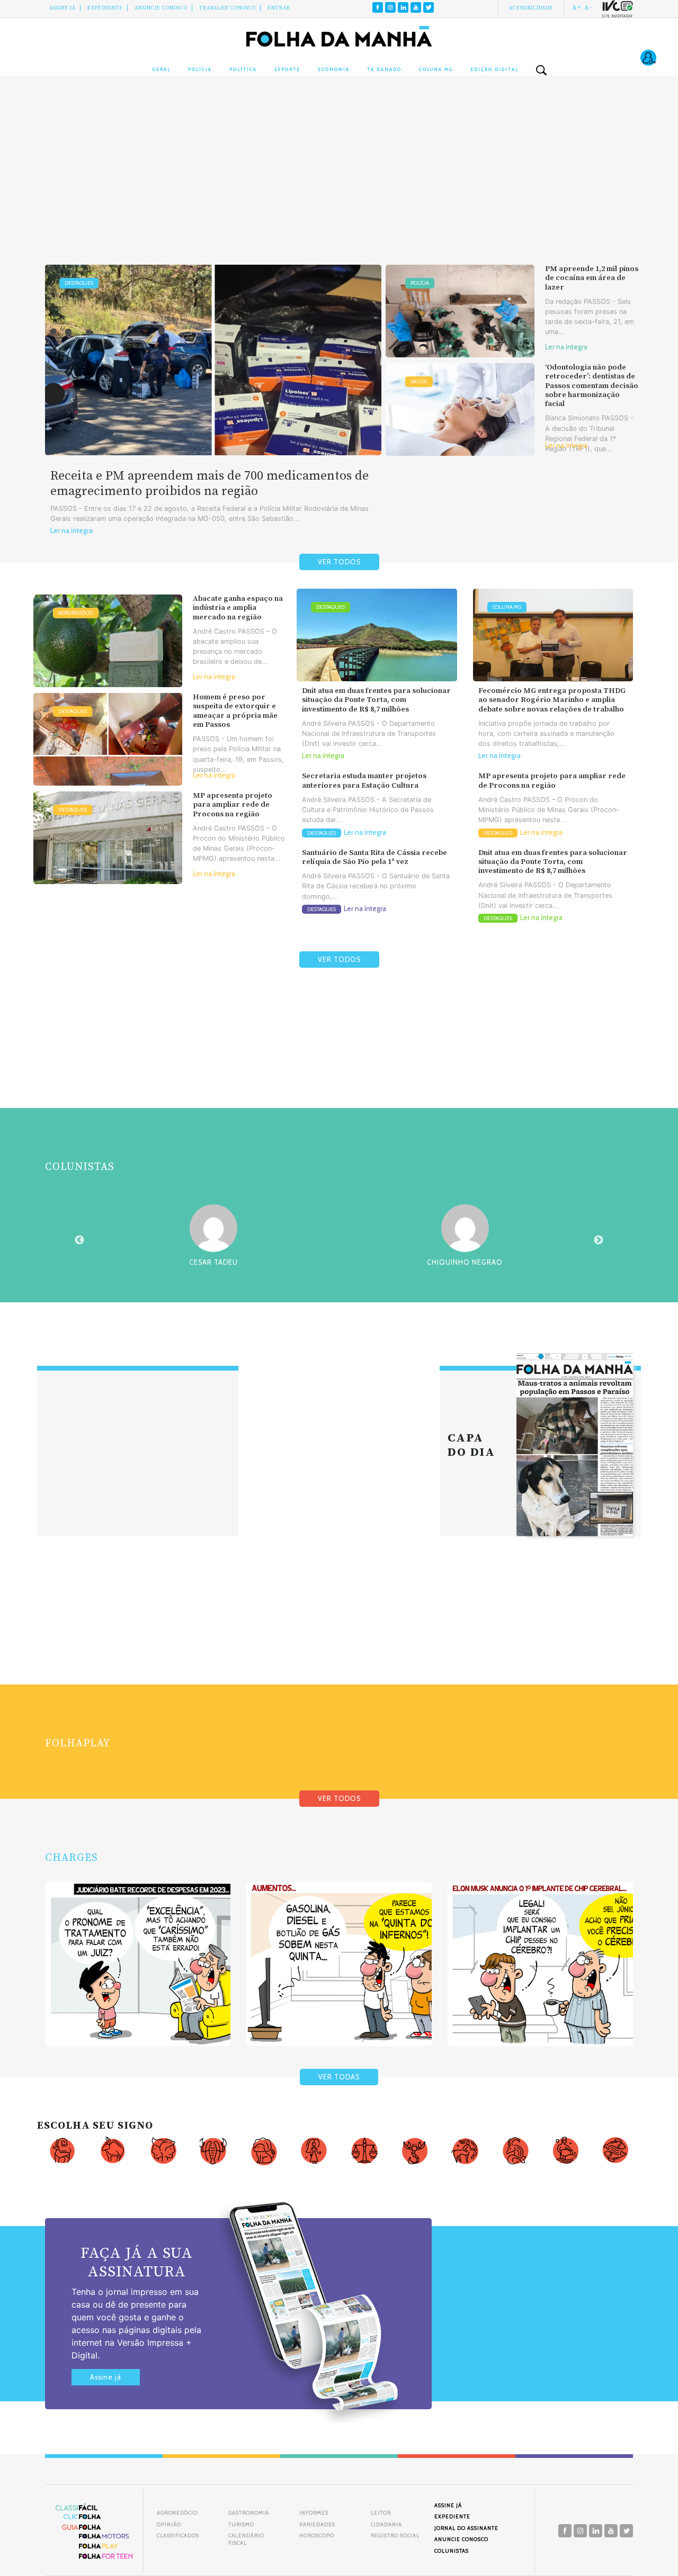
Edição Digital (494, 69)
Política (243, 69)
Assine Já (63, 8)
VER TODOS (339, 562)
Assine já (106, 2377)
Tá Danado (384, 69)
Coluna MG (436, 69)
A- (588, 7)
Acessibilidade (531, 8)
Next (599, 1240)
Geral (162, 69)
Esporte (287, 69)
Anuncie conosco (161, 8)
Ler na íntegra (72, 531)
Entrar (279, 8)
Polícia (200, 69)
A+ (577, 7)
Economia (334, 69)
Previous (79, 1240)
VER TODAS (339, 2077)
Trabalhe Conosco (228, 8)
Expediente (105, 8)
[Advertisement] (339, 180)
